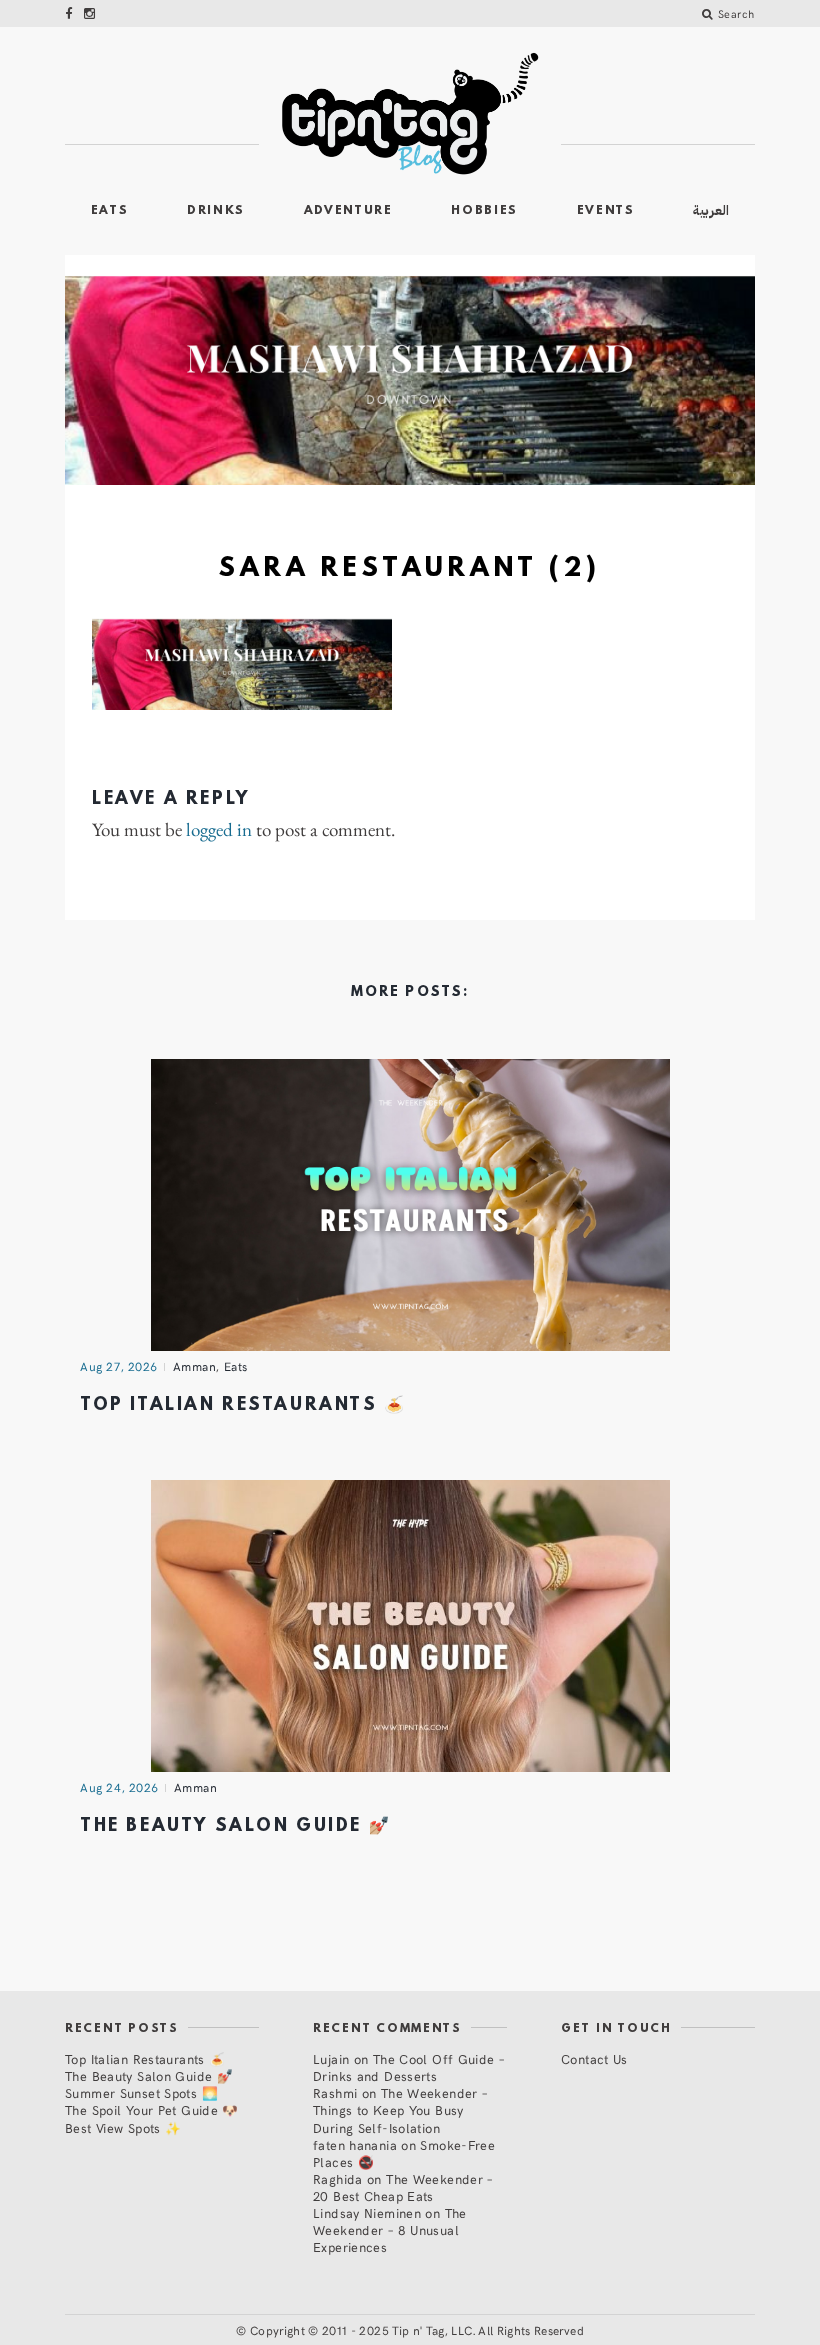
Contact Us (594, 2058)
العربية (711, 210)
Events (606, 211)
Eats (110, 211)
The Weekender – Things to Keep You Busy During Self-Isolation (400, 2109)
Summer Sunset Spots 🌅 (141, 2092)
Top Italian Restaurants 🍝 (243, 1405)
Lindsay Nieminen (367, 2212)
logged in (219, 830)
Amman (195, 1366)
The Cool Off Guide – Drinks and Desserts (408, 2067)
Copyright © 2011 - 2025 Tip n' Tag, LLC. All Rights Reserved (417, 2330)
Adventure (348, 211)
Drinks (216, 211)
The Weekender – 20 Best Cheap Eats (403, 2187)
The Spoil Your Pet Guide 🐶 (152, 2109)
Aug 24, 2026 (119, 1787)
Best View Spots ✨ (123, 2127)
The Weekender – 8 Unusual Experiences (390, 2229)
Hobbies (484, 211)
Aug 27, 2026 (119, 1366)
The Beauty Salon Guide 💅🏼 (235, 1826)
